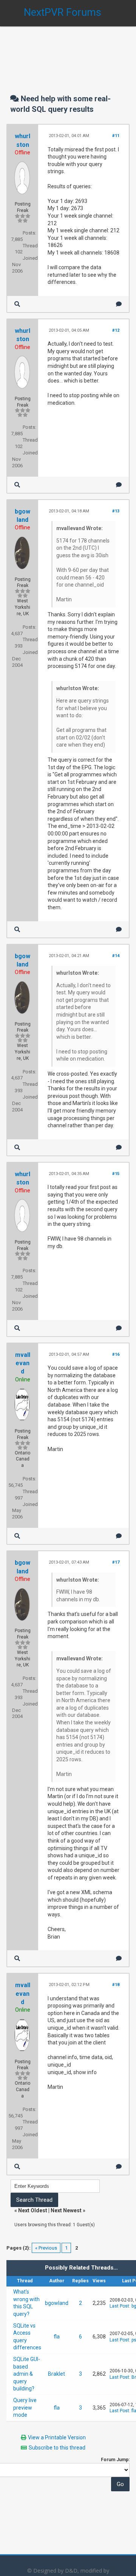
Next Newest (66, 2210)
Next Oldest (33, 2210)
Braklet (56, 2374)
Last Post (119, 2306)
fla (57, 2337)
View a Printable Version (57, 2437)
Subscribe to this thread (57, 2448)
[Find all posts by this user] (17, 304)
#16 (116, 1354)
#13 (116, 511)
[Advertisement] (68, 53)
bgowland (57, 2303)
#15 (116, 1174)
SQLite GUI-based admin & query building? (27, 2374)
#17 (116, 1562)
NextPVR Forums (63, 12)
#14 (116, 956)
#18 (116, 1985)
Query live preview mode (25, 2408)
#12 (116, 330)
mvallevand (23, 1363)
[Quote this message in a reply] (119, 304)
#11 (116, 136)
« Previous (46, 2248)
